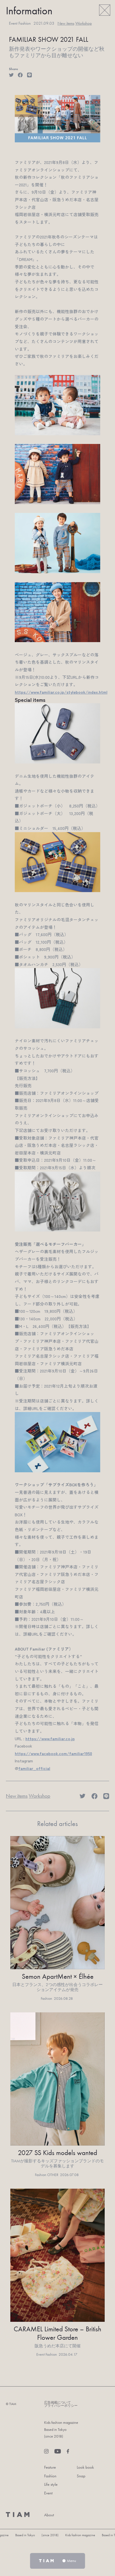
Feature (50, 2467)
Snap (81, 2476)
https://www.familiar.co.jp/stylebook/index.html (61, 692)
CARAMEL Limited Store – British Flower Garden (57, 2333)
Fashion (50, 2476)
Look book (85, 2467)
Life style (51, 2484)
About (49, 2515)
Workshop (84, 23)
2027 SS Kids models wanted (57, 2153)
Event (48, 2493)
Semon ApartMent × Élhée (58, 1976)
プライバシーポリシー (61, 2406)
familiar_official (34, 1768)
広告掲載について (57, 2403)
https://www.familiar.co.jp (50, 1738)
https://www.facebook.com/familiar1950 (53, 1753)
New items (66, 23)
